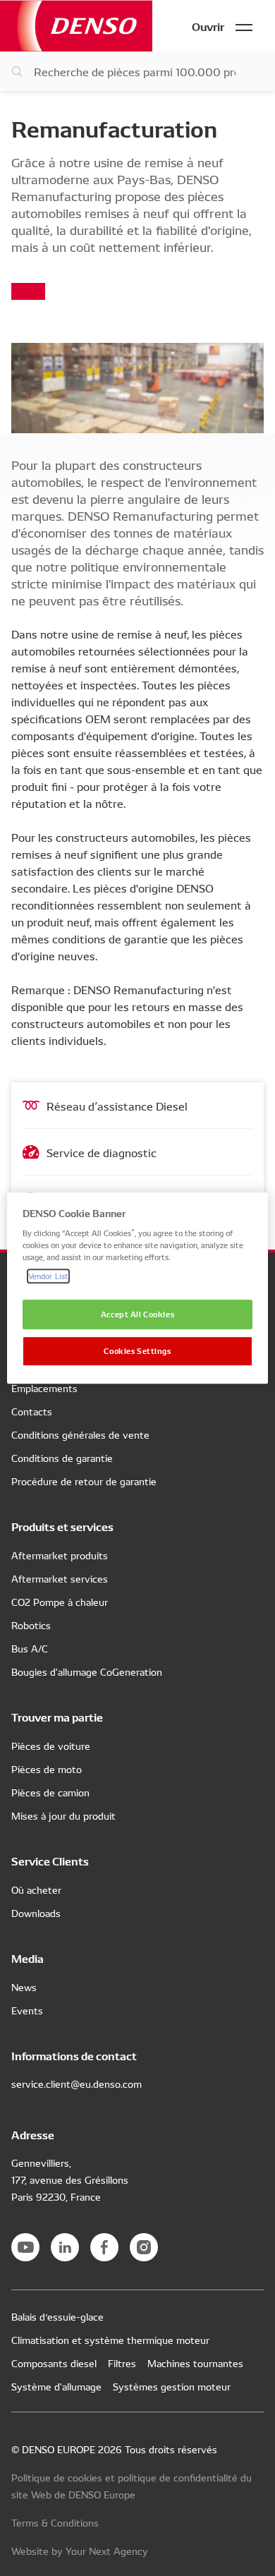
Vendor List (48, 1276)
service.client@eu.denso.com (77, 2084)
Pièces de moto (47, 1769)
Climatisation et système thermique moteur (110, 2340)
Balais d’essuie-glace (57, 2316)
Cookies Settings (137, 1350)
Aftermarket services (60, 1578)
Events (27, 2010)
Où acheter (36, 1889)
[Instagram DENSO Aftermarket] (144, 2247)
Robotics (31, 1625)
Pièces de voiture (51, 1746)
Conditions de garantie (62, 1458)
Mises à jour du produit (63, 1815)
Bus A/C (30, 1648)
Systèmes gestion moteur (172, 2386)
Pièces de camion (50, 1792)
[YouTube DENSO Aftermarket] (25, 2247)
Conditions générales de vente (80, 1434)
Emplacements (44, 1388)
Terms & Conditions (55, 2522)
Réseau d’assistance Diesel (117, 1106)
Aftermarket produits (60, 1555)
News (24, 1987)
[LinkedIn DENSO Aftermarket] (65, 2247)
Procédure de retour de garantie (84, 1481)
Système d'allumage (56, 2386)
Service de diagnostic (102, 1152)
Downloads (36, 1913)
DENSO (76, 26)
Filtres (122, 2363)
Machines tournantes (195, 2363)
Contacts (32, 1411)
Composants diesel (54, 2363)
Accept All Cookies (137, 1314)
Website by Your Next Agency (80, 2551)
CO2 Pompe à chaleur (60, 1602)
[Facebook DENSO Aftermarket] (104, 2247)
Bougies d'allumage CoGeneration (87, 1671)
